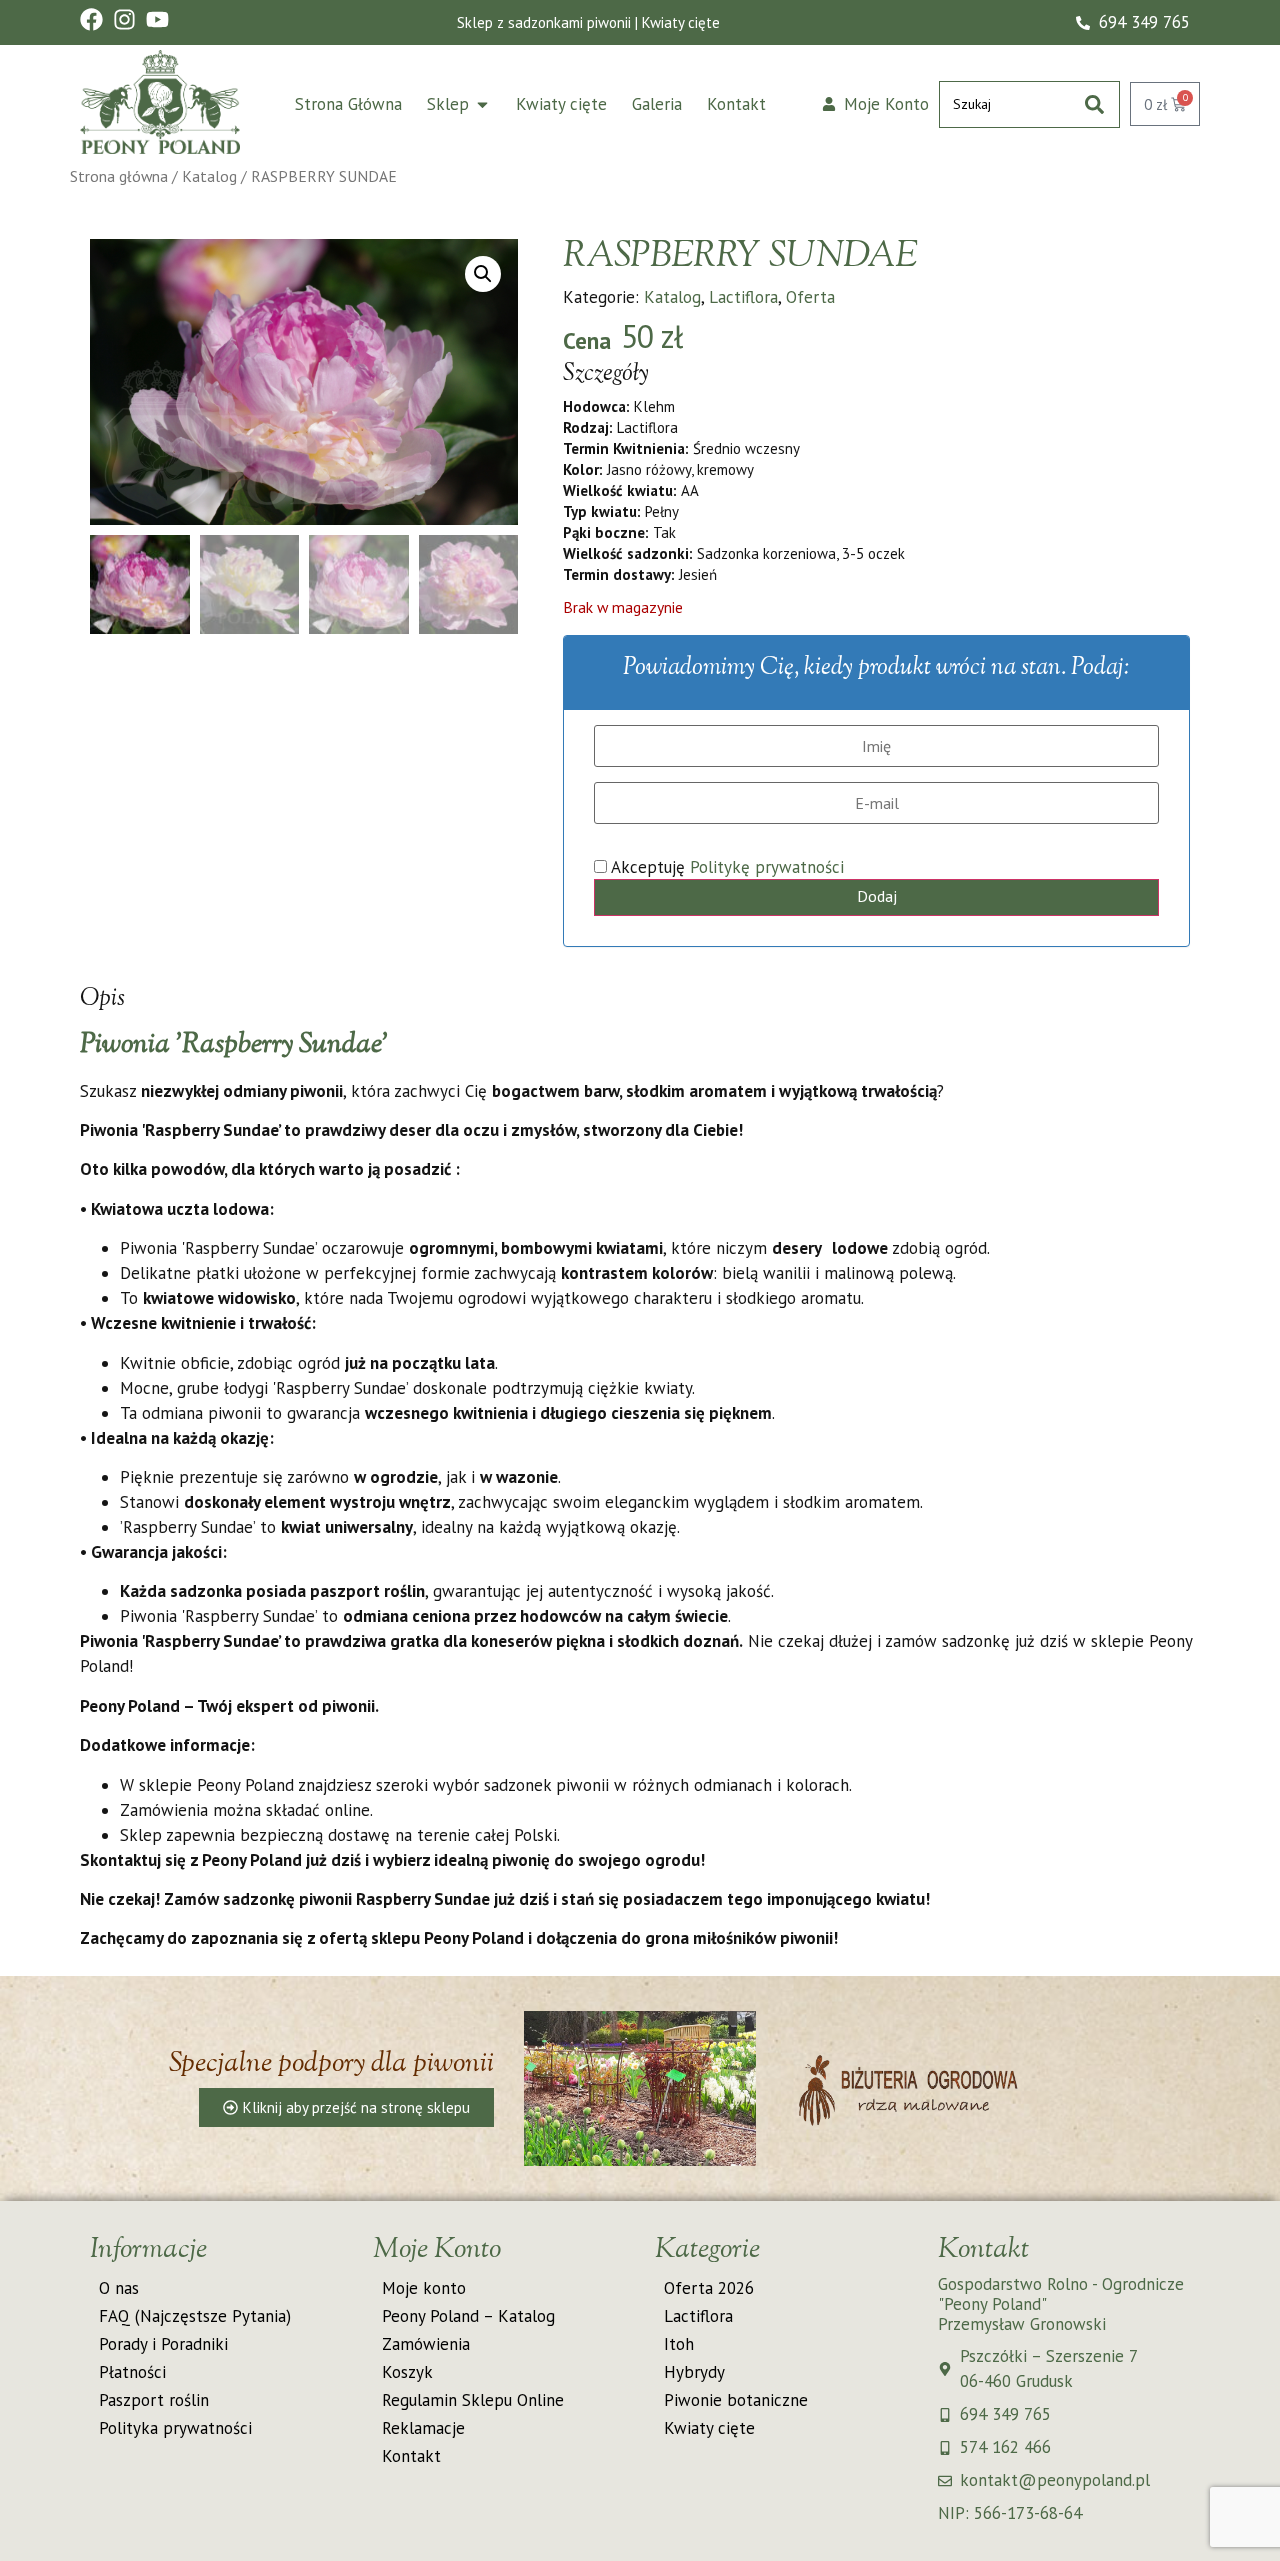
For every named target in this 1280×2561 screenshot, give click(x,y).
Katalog (209, 176)
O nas (119, 2288)
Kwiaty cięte (709, 2428)
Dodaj (877, 896)
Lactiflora (743, 297)
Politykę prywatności (767, 867)
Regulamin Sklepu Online (473, 2400)
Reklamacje (423, 2428)
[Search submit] (1094, 104)
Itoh (679, 2344)
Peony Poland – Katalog (468, 2316)
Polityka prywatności (175, 2428)
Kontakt (411, 2456)
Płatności (132, 2372)
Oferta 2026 (709, 2288)
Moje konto (424, 2288)
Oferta (810, 297)
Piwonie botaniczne (736, 2400)
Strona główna (119, 176)
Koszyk (407, 2372)
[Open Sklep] (482, 105)
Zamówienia (426, 2344)
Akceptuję (725, 867)
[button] (483, 274)
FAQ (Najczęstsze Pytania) (195, 2316)
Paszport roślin (154, 2400)
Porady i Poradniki (163, 2344)
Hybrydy (694, 2372)
